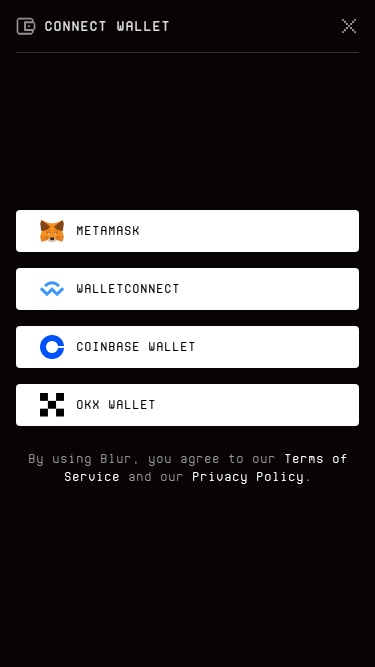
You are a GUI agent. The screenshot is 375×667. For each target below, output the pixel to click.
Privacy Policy (248, 476)
